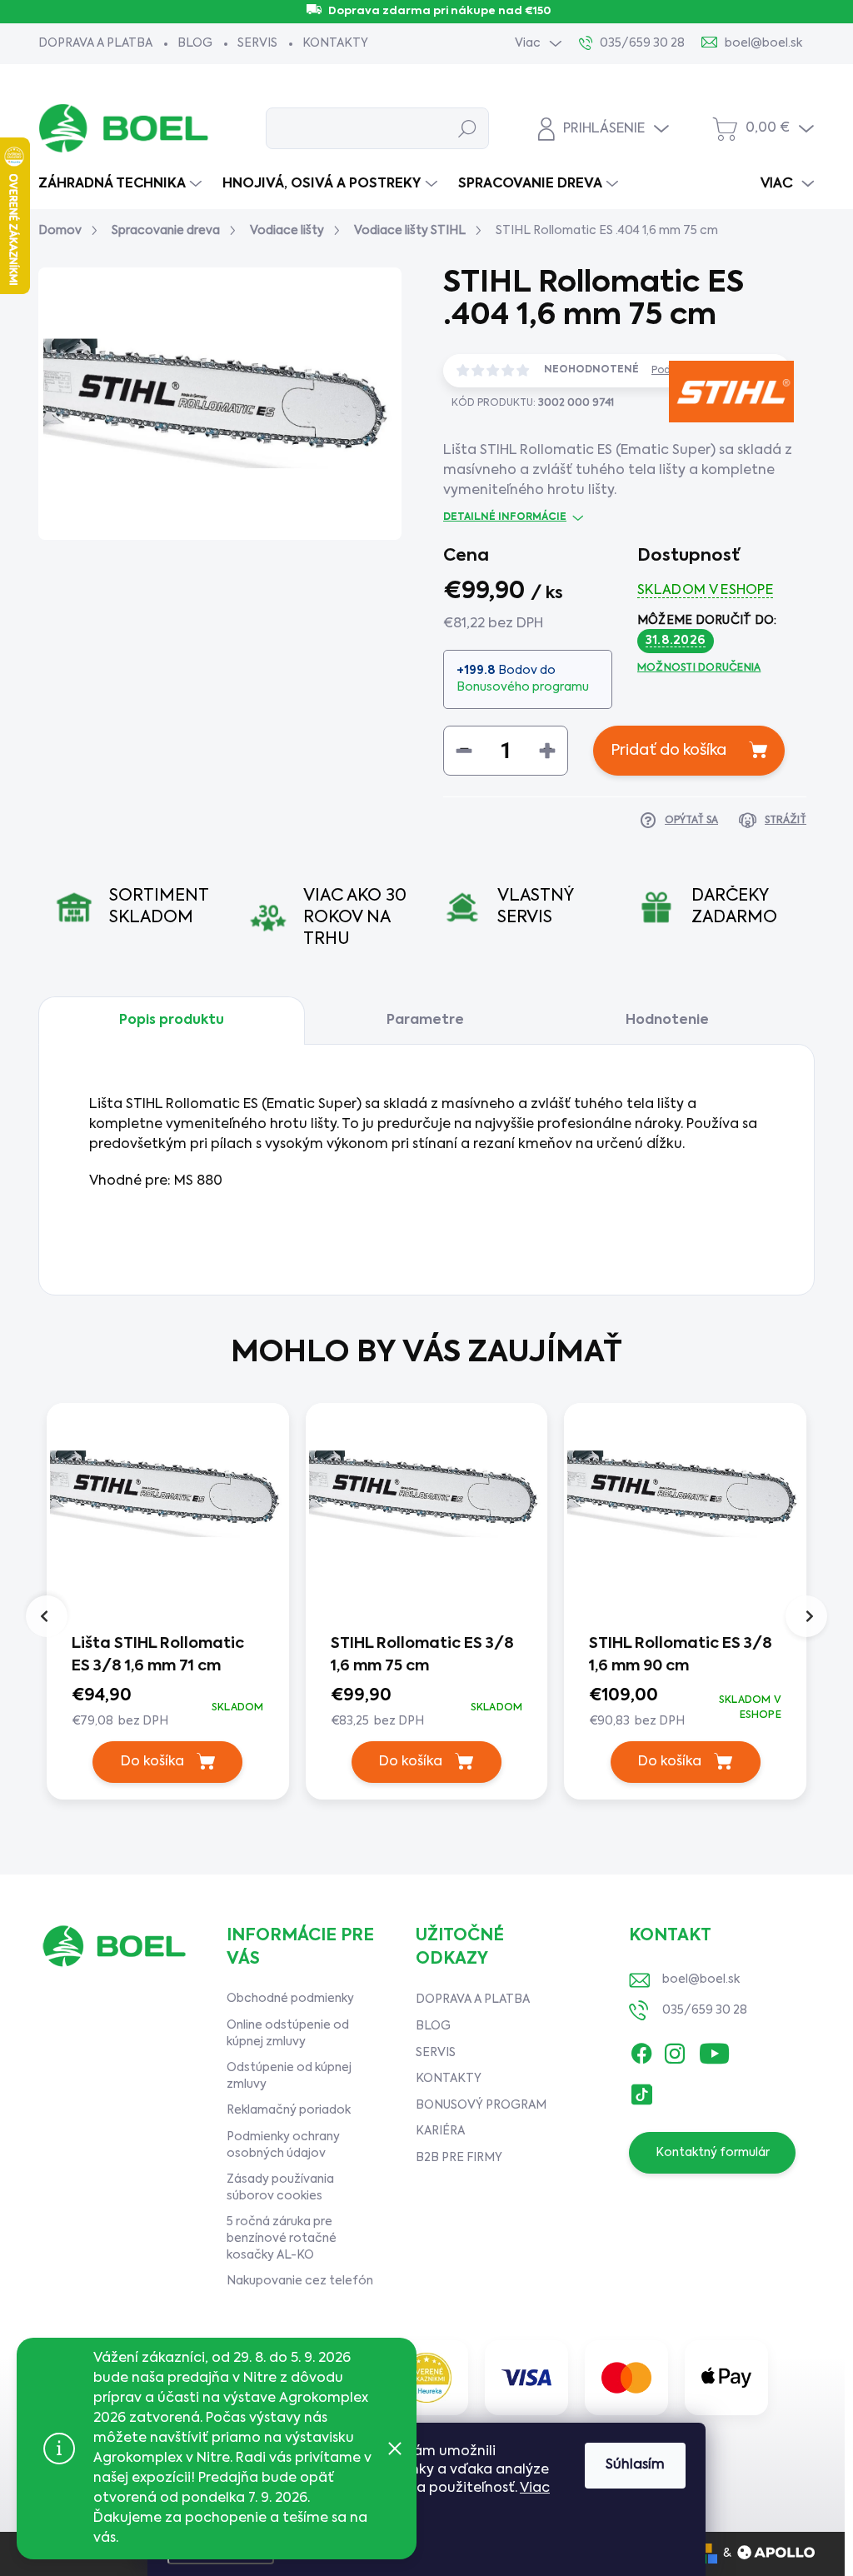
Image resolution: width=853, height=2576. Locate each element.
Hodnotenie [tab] (667, 1021)
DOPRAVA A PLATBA (95, 43)
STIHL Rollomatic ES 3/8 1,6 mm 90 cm (681, 1655)
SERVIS (257, 43)
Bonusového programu (523, 687)
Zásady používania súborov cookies (280, 2188)
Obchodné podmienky (290, 1999)
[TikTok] (641, 2091)
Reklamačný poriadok (289, 2110)
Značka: (707, 452)
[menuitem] (122, 184)
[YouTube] (714, 2050)
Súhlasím (635, 2465)
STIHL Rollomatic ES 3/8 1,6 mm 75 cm (422, 1655)
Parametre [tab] (425, 1021)
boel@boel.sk (701, 1979)
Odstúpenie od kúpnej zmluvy (289, 2076)
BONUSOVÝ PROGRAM (481, 2105)
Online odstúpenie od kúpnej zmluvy (288, 2034)
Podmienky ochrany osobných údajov (283, 2145)
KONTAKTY (335, 43)
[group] (168, 1605)
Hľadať (467, 128)
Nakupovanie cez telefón (300, 2281)
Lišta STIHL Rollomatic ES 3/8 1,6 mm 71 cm (158, 1655)
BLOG (195, 43)
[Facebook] (641, 2050)
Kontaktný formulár (713, 2153)
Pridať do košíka (668, 751)
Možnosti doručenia (699, 668)
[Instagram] (675, 2050)
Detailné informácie (505, 517)
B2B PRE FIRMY (459, 2158)
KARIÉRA (440, 2131)
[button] (168, 1707)
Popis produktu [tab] (172, 1021)
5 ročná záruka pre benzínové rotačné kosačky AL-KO (282, 2238)
